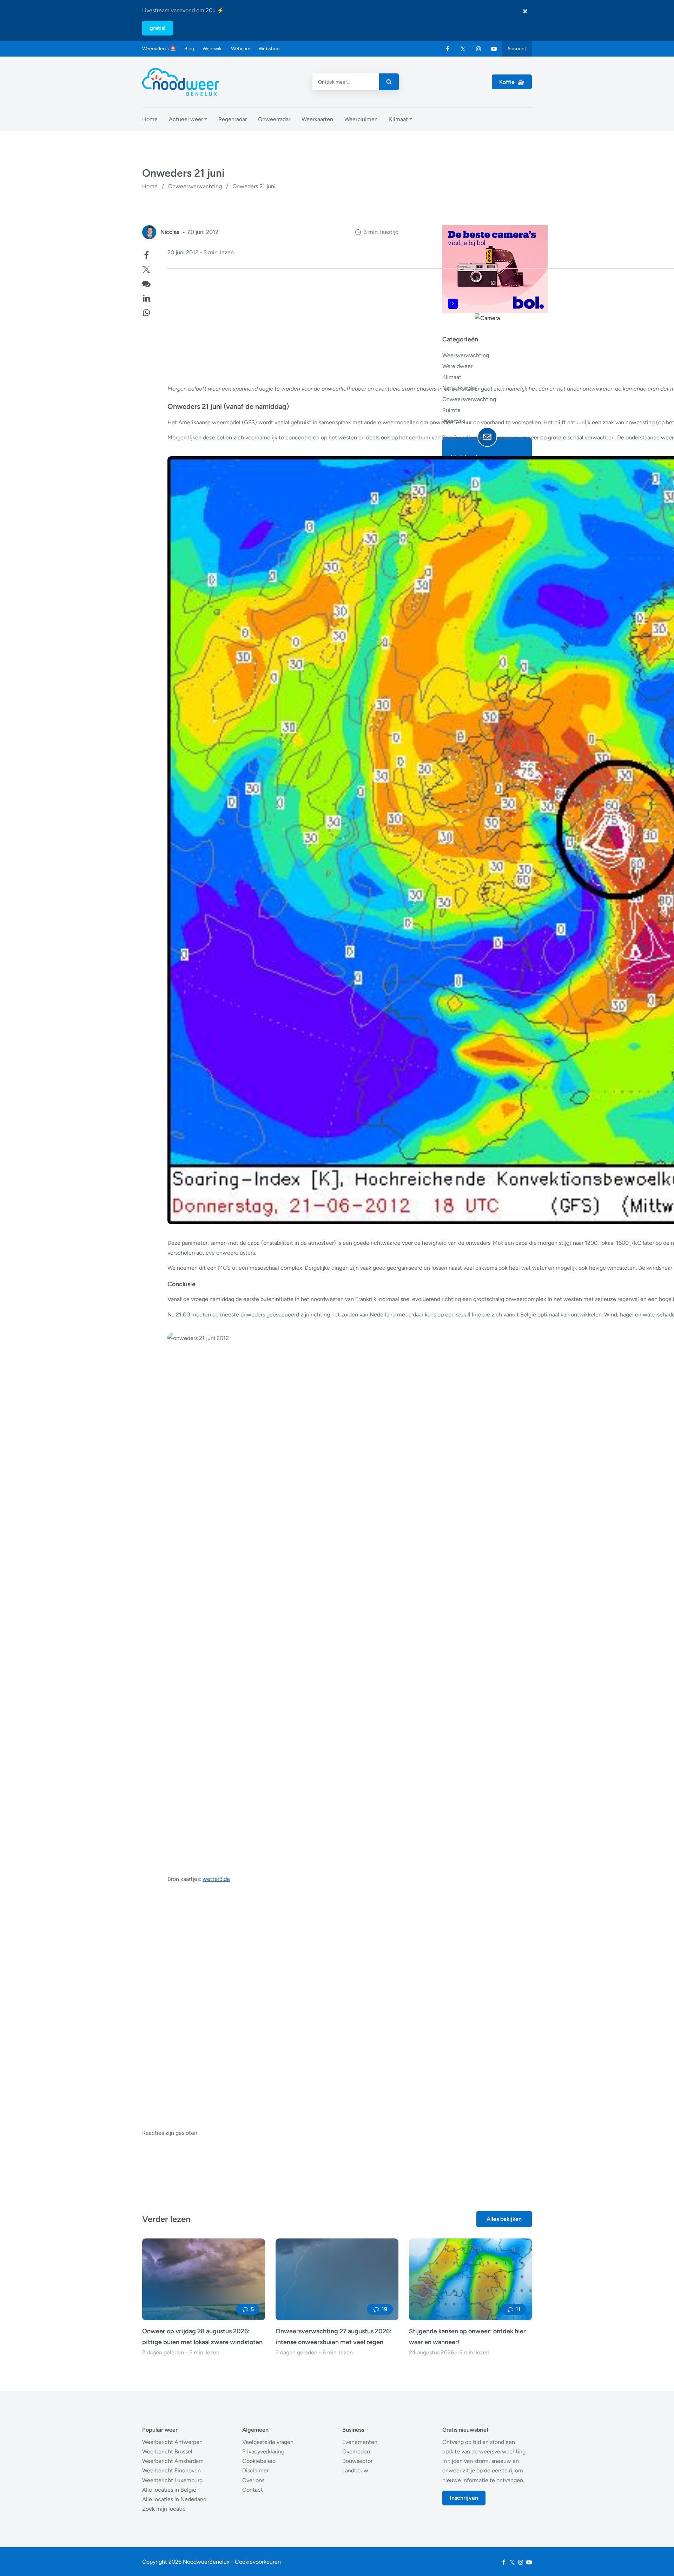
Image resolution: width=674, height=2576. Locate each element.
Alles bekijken (504, 2219)
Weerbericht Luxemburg (172, 2480)
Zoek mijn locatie (164, 2509)
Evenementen (360, 2442)
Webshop (269, 49)
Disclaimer (255, 2470)
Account (517, 49)
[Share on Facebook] (146, 254)
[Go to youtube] (494, 49)
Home (150, 186)
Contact (253, 2490)
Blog (189, 49)
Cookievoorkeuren (258, 2562)
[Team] (149, 232)
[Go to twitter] (463, 49)
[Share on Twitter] (146, 269)
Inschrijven (464, 2498)
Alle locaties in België (169, 2490)
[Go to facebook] (448, 49)
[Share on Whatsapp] (146, 312)
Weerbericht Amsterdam (173, 2461)
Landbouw (355, 2470)
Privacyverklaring (263, 2451)
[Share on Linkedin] (146, 297)
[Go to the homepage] (181, 82)
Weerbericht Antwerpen (172, 2442)
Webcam (241, 49)
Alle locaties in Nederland (174, 2499)
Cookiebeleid (259, 2461)
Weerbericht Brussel (167, 2451)
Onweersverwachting (195, 186)
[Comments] (146, 283)
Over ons (253, 2480)
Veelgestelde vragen (268, 2442)
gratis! (158, 28)
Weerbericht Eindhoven (171, 2470)
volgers (483, 599)
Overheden (356, 2451)
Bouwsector (357, 2461)
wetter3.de (216, 1879)
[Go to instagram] (478, 49)
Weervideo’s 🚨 (159, 49)
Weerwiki (213, 49)
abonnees (484, 662)
